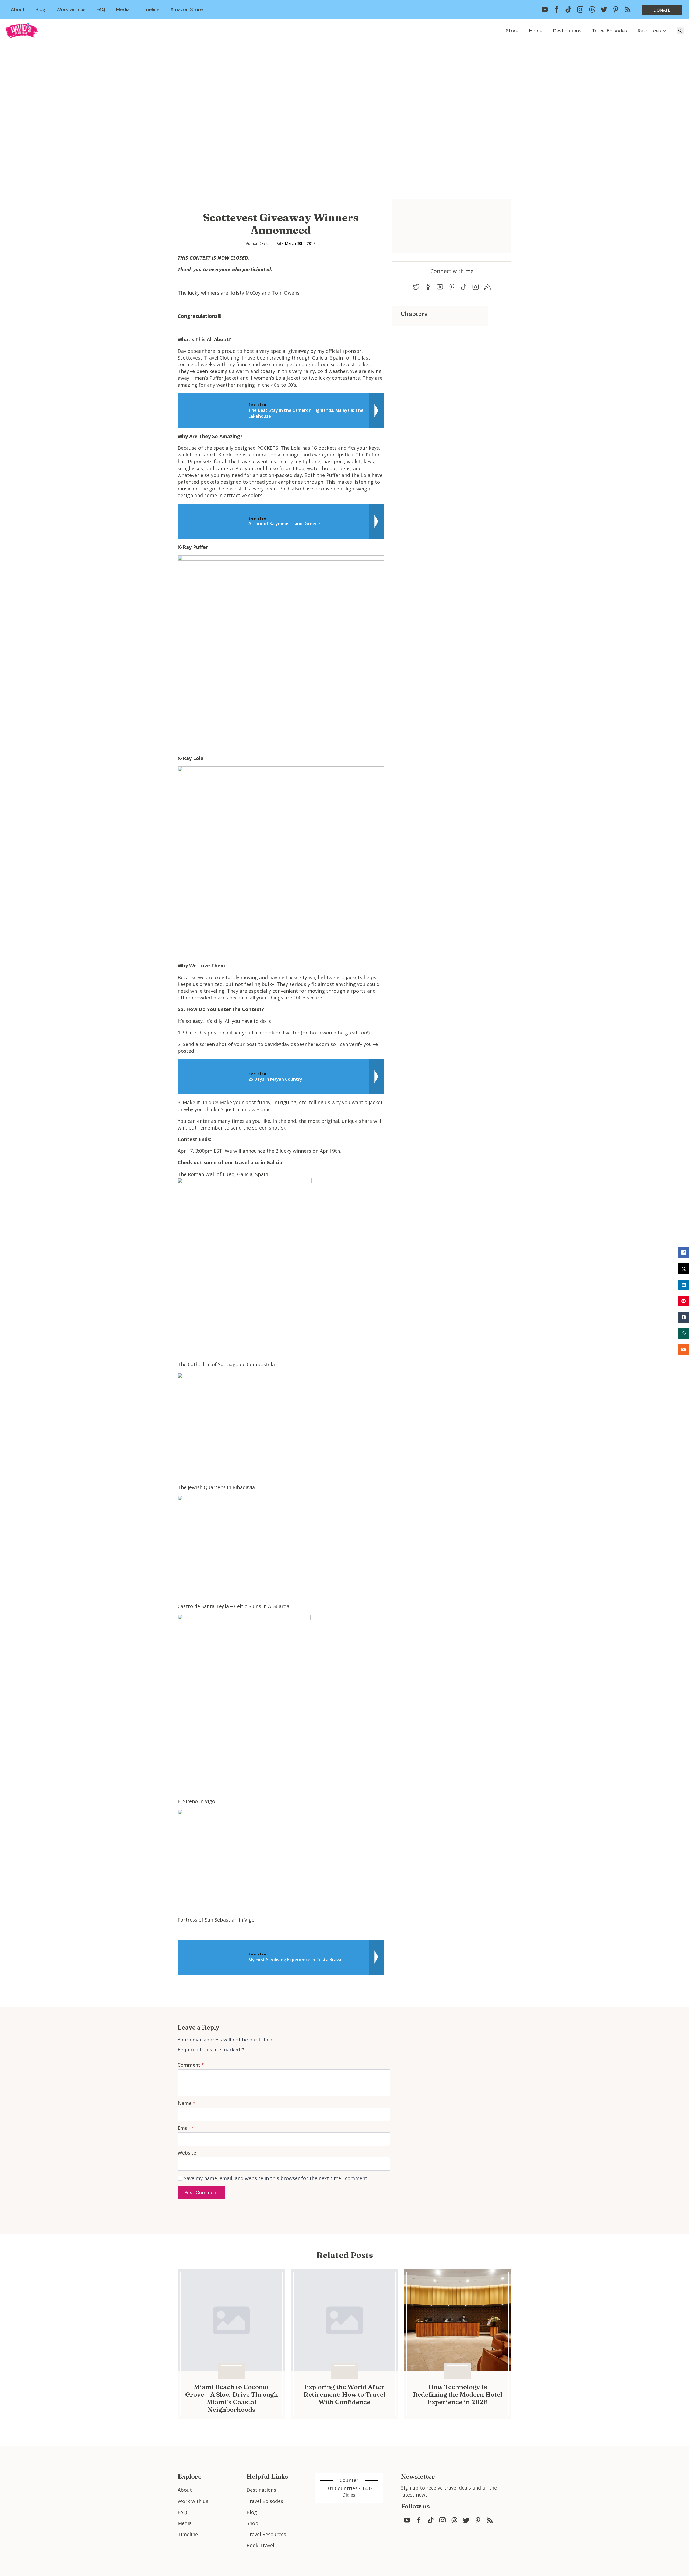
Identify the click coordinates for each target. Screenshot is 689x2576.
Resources (649, 31)
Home (536, 31)
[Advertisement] (440, 364)
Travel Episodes (610, 31)
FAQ (101, 9)
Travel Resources (266, 2534)
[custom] (545, 9)
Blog (41, 9)
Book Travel (260, 2545)
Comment (191, 2065)
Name (187, 2103)
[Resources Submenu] (666, 31)
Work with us (71, 9)
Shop (252, 2523)
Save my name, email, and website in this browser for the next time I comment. (276, 2178)
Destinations (567, 31)
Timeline (150, 9)
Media (123, 9)
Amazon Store (187, 9)
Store (512, 31)
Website (187, 2153)
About (18, 9)
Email (186, 2128)
